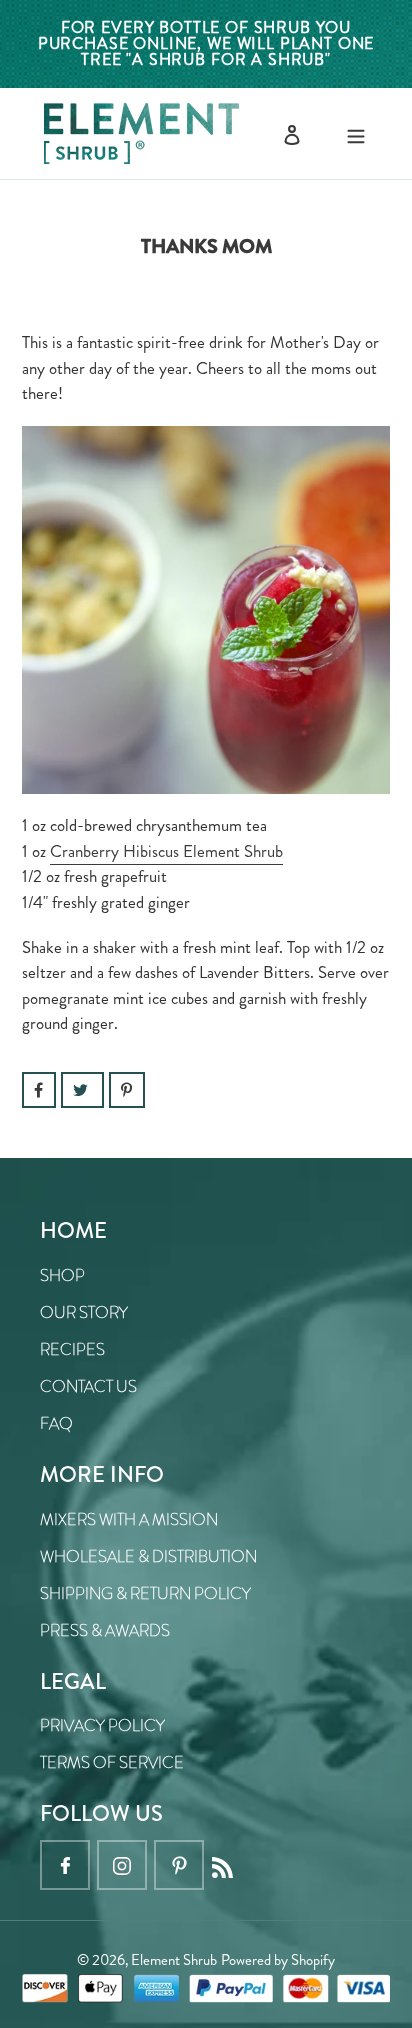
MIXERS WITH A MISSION (129, 1519)
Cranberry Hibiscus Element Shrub (166, 851)
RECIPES (72, 1349)
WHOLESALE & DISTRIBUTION (148, 1556)
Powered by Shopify (278, 1960)
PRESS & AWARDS (105, 1630)
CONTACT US (88, 1386)
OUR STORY (84, 1312)
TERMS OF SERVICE (112, 1762)
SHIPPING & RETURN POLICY (145, 1593)
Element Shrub (174, 1960)
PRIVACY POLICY (102, 1725)
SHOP (62, 1275)
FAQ (56, 1423)
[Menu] (356, 133)
